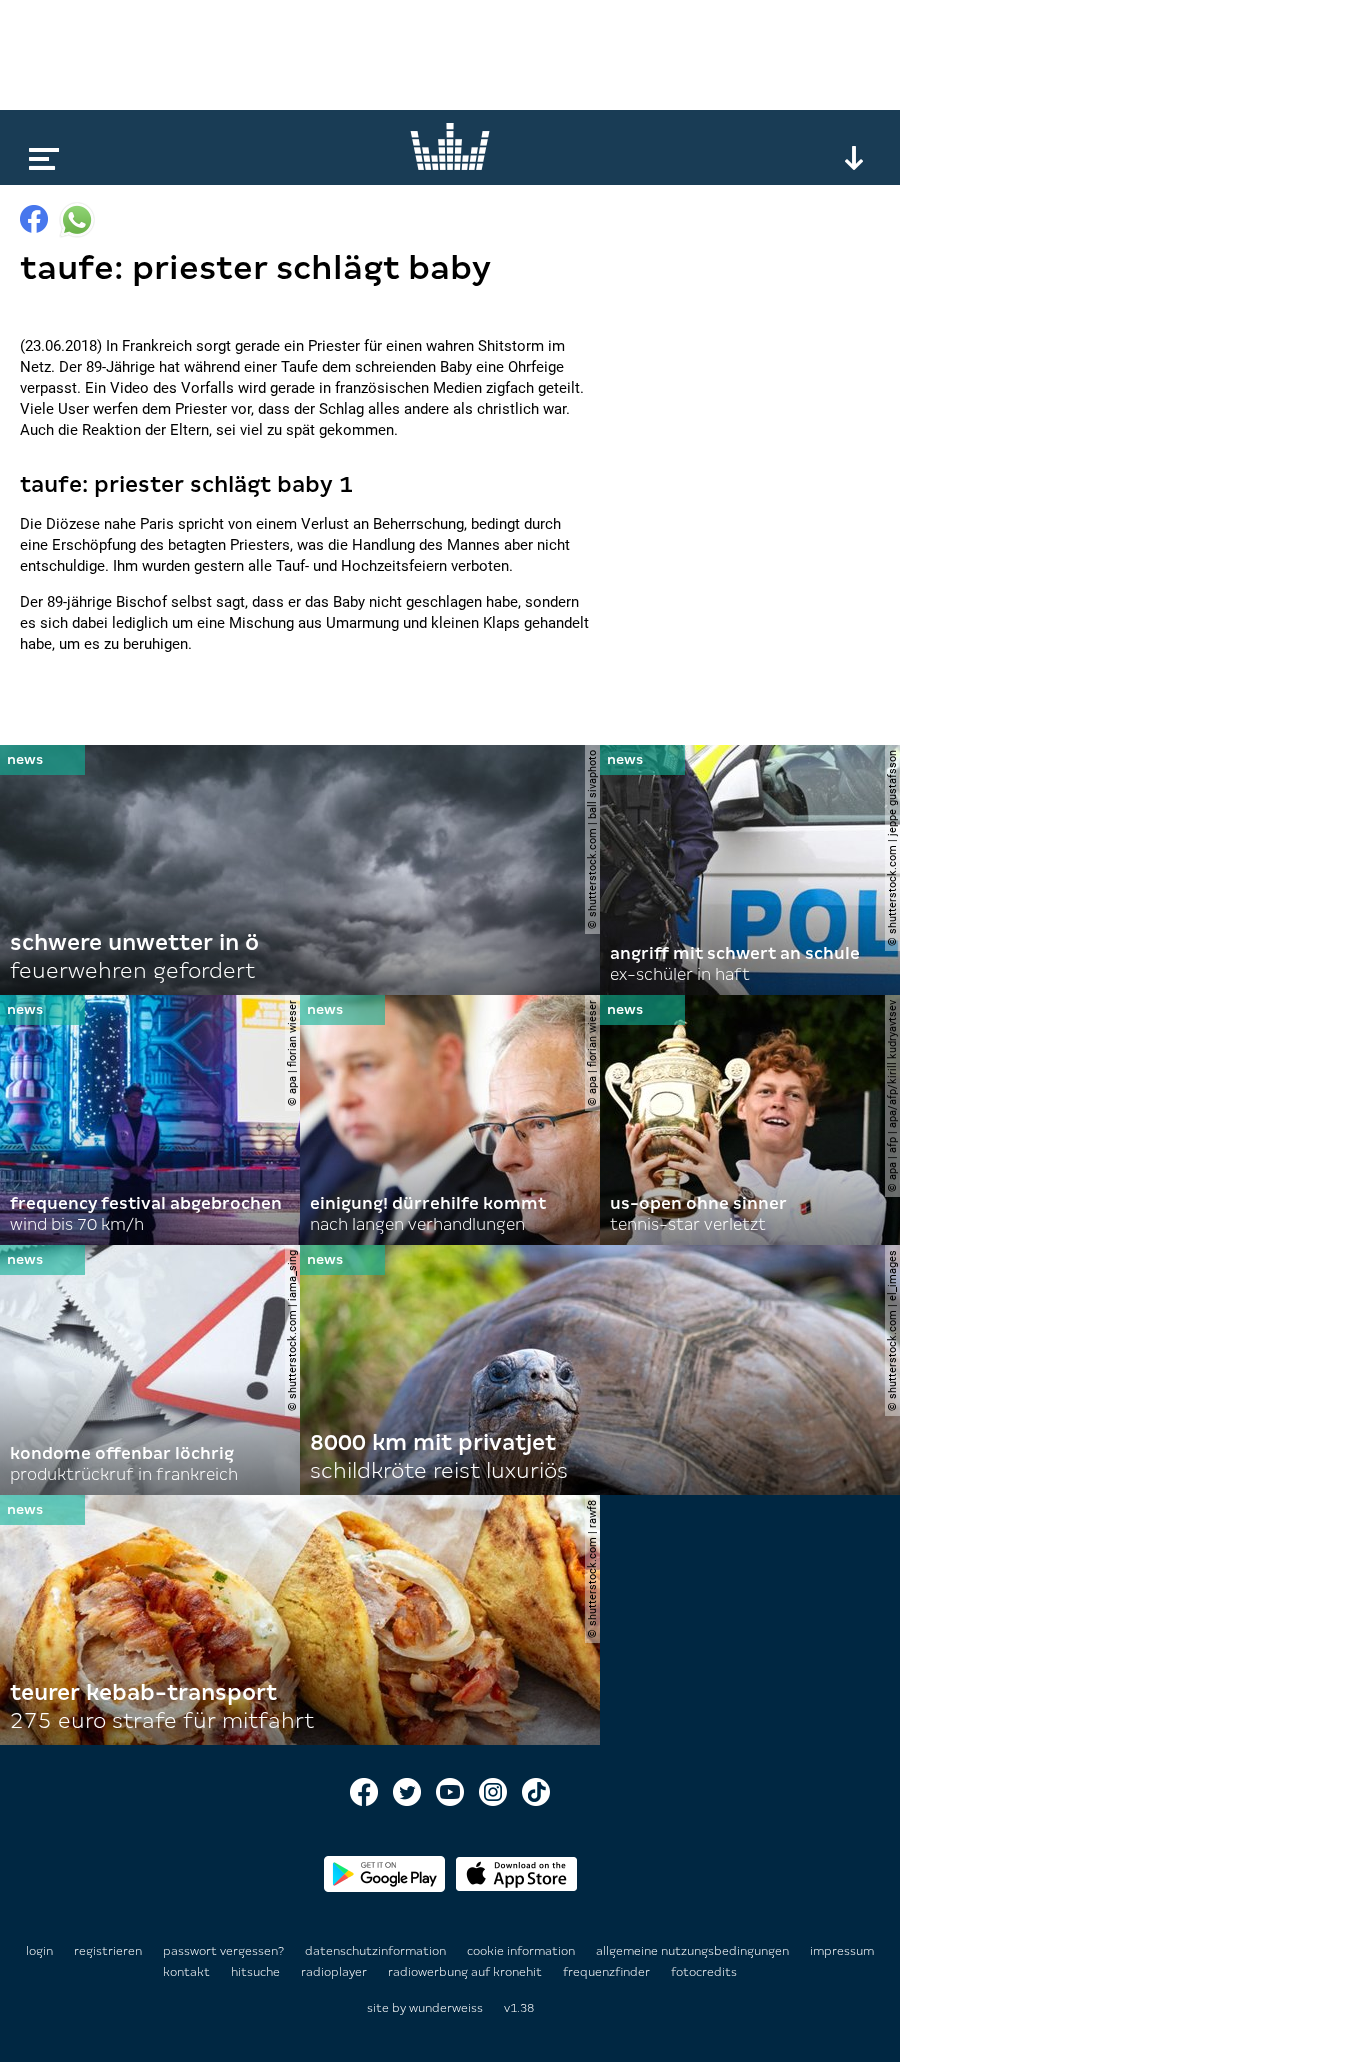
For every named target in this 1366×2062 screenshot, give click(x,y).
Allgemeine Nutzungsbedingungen (694, 1951)
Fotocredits (704, 1972)
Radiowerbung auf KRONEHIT (466, 1972)
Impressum (842, 1951)
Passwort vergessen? (223, 1951)
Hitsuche (257, 1972)
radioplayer (335, 1972)
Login (39, 1951)
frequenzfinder (608, 1972)
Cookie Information (522, 1951)
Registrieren (108, 1951)
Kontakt (188, 1972)
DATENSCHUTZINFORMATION (377, 1951)
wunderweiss (446, 2008)
